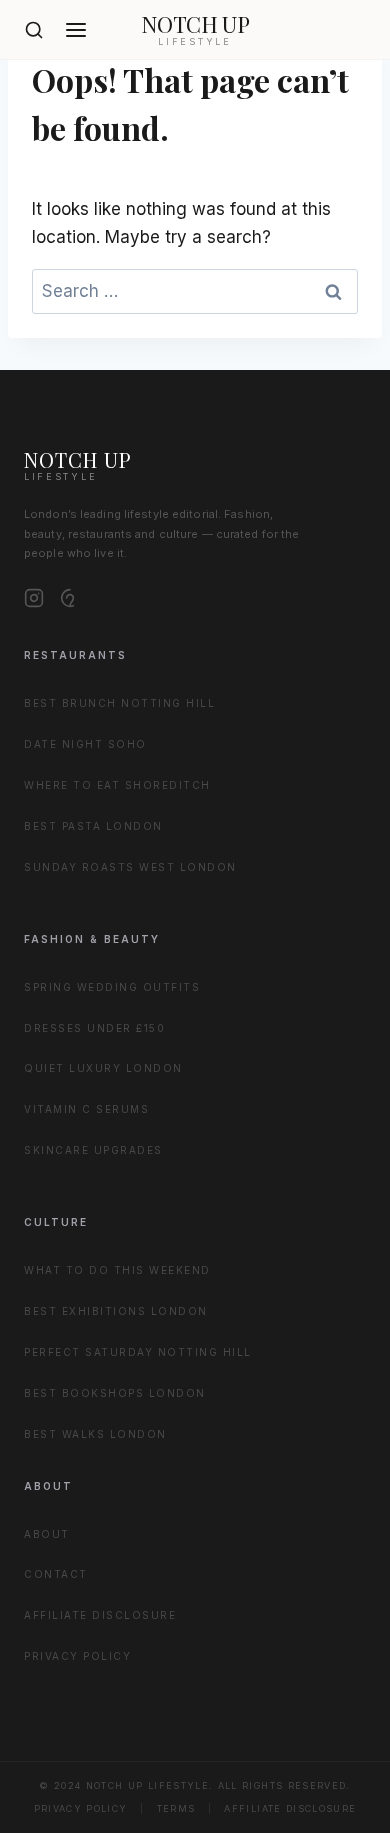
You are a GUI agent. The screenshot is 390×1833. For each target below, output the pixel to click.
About (47, 1534)
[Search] (34, 30)
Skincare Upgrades (93, 1150)
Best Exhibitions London (116, 1311)
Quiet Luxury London (103, 1068)
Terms (176, 1808)
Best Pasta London (93, 826)
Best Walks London (95, 1434)
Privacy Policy (77, 1656)
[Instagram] (34, 598)
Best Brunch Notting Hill (119, 703)
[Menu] (76, 30)
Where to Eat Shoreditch (117, 785)
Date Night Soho (85, 744)
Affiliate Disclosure (100, 1615)
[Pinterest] (70, 598)
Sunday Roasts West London (130, 867)
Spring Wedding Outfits (112, 987)
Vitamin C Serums (86, 1109)
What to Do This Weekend (117, 1270)
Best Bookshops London (115, 1393)
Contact (56, 1574)
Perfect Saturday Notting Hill (138, 1352)
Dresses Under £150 (94, 1028)
